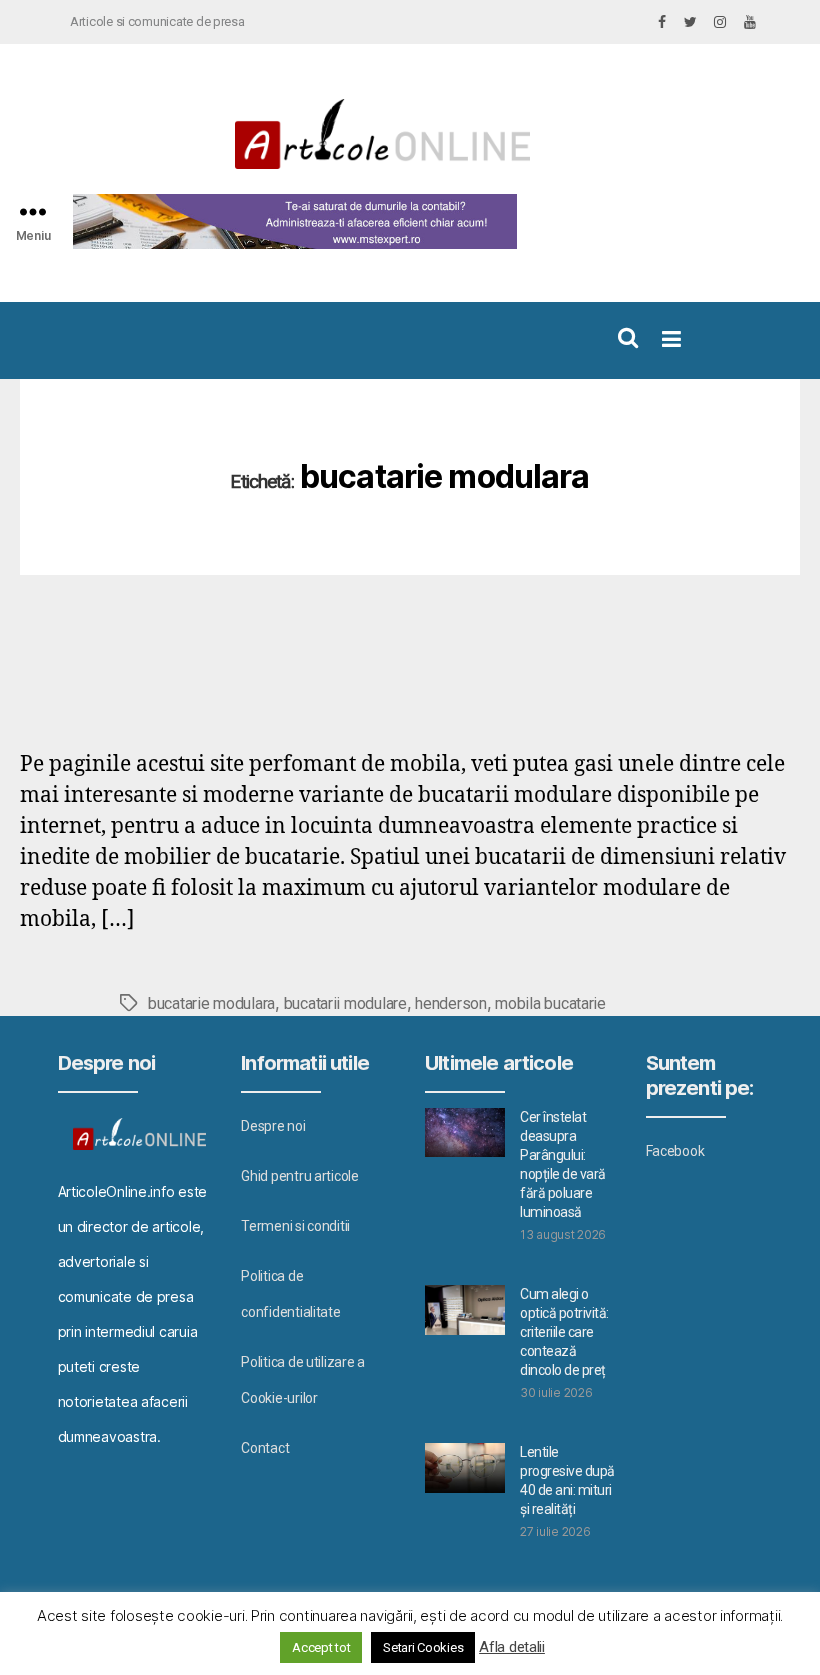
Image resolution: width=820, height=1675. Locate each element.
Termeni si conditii (295, 1226)
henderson (451, 1003)
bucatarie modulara (211, 1003)
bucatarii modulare (345, 1003)
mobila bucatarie (550, 1003)
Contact (265, 1448)
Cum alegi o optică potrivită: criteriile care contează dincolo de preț (564, 1332)
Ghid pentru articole (300, 1176)
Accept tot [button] (321, 1647)
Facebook (675, 1151)
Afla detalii (512, 1647)
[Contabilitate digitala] (290, 221)
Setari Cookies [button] (423, 1647)
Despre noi (273, 1126)
